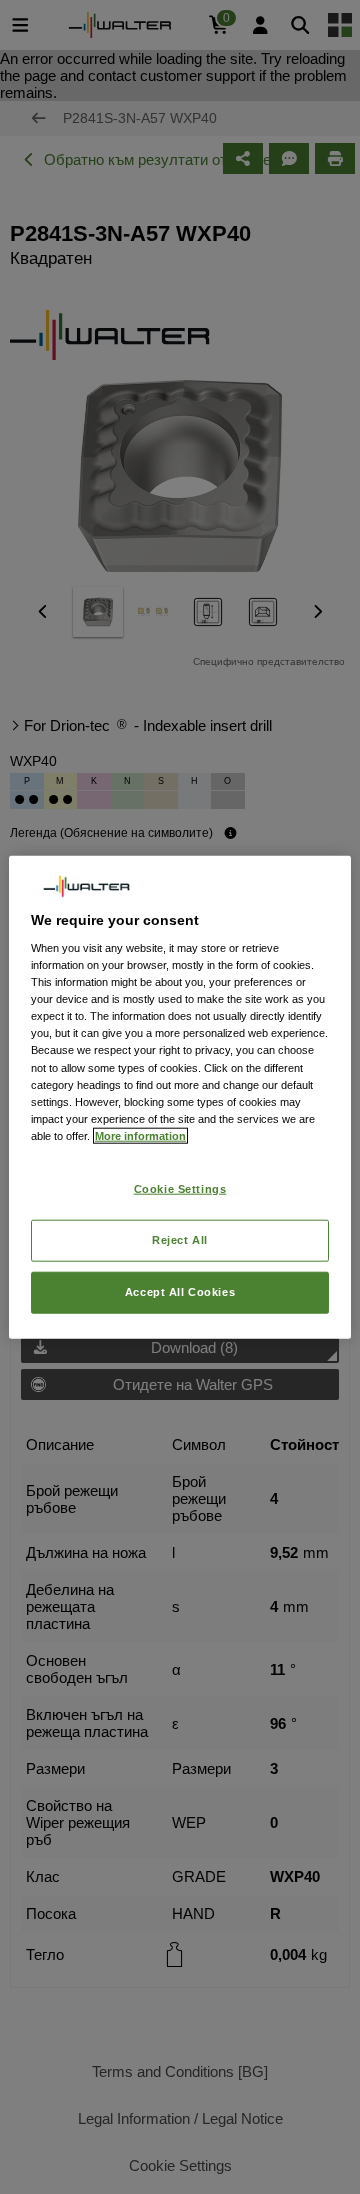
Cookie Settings (180, 1189)
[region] (180, 1097)
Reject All (180, 1239)
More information (140, 1135)
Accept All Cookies (180, 1291)
